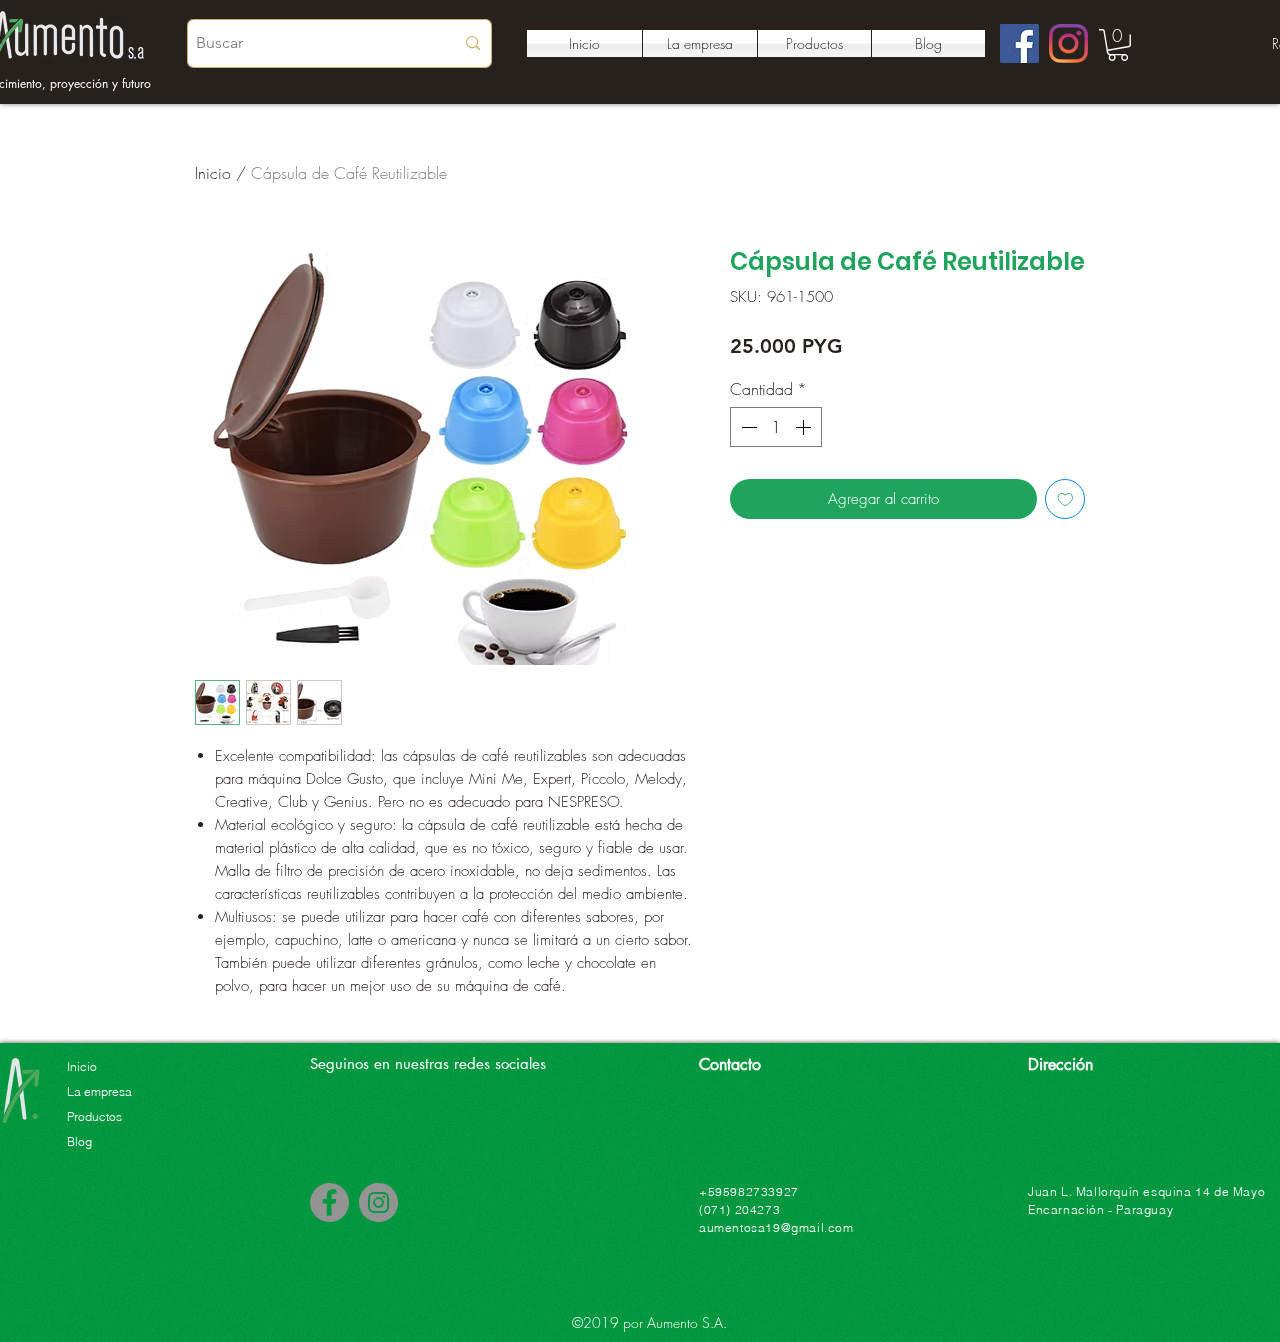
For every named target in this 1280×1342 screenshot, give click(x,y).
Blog (79, 1141)
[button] (1118, 45)
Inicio (213, 173)
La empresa (99, 1091)
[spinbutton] (776, 427)
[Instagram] (1068, 43)
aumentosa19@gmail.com (776, 1227)
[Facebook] (1019, 43)
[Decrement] (747, 427)
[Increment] (805, 427)
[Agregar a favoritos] (1065, 499)
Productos (94, 1116)
